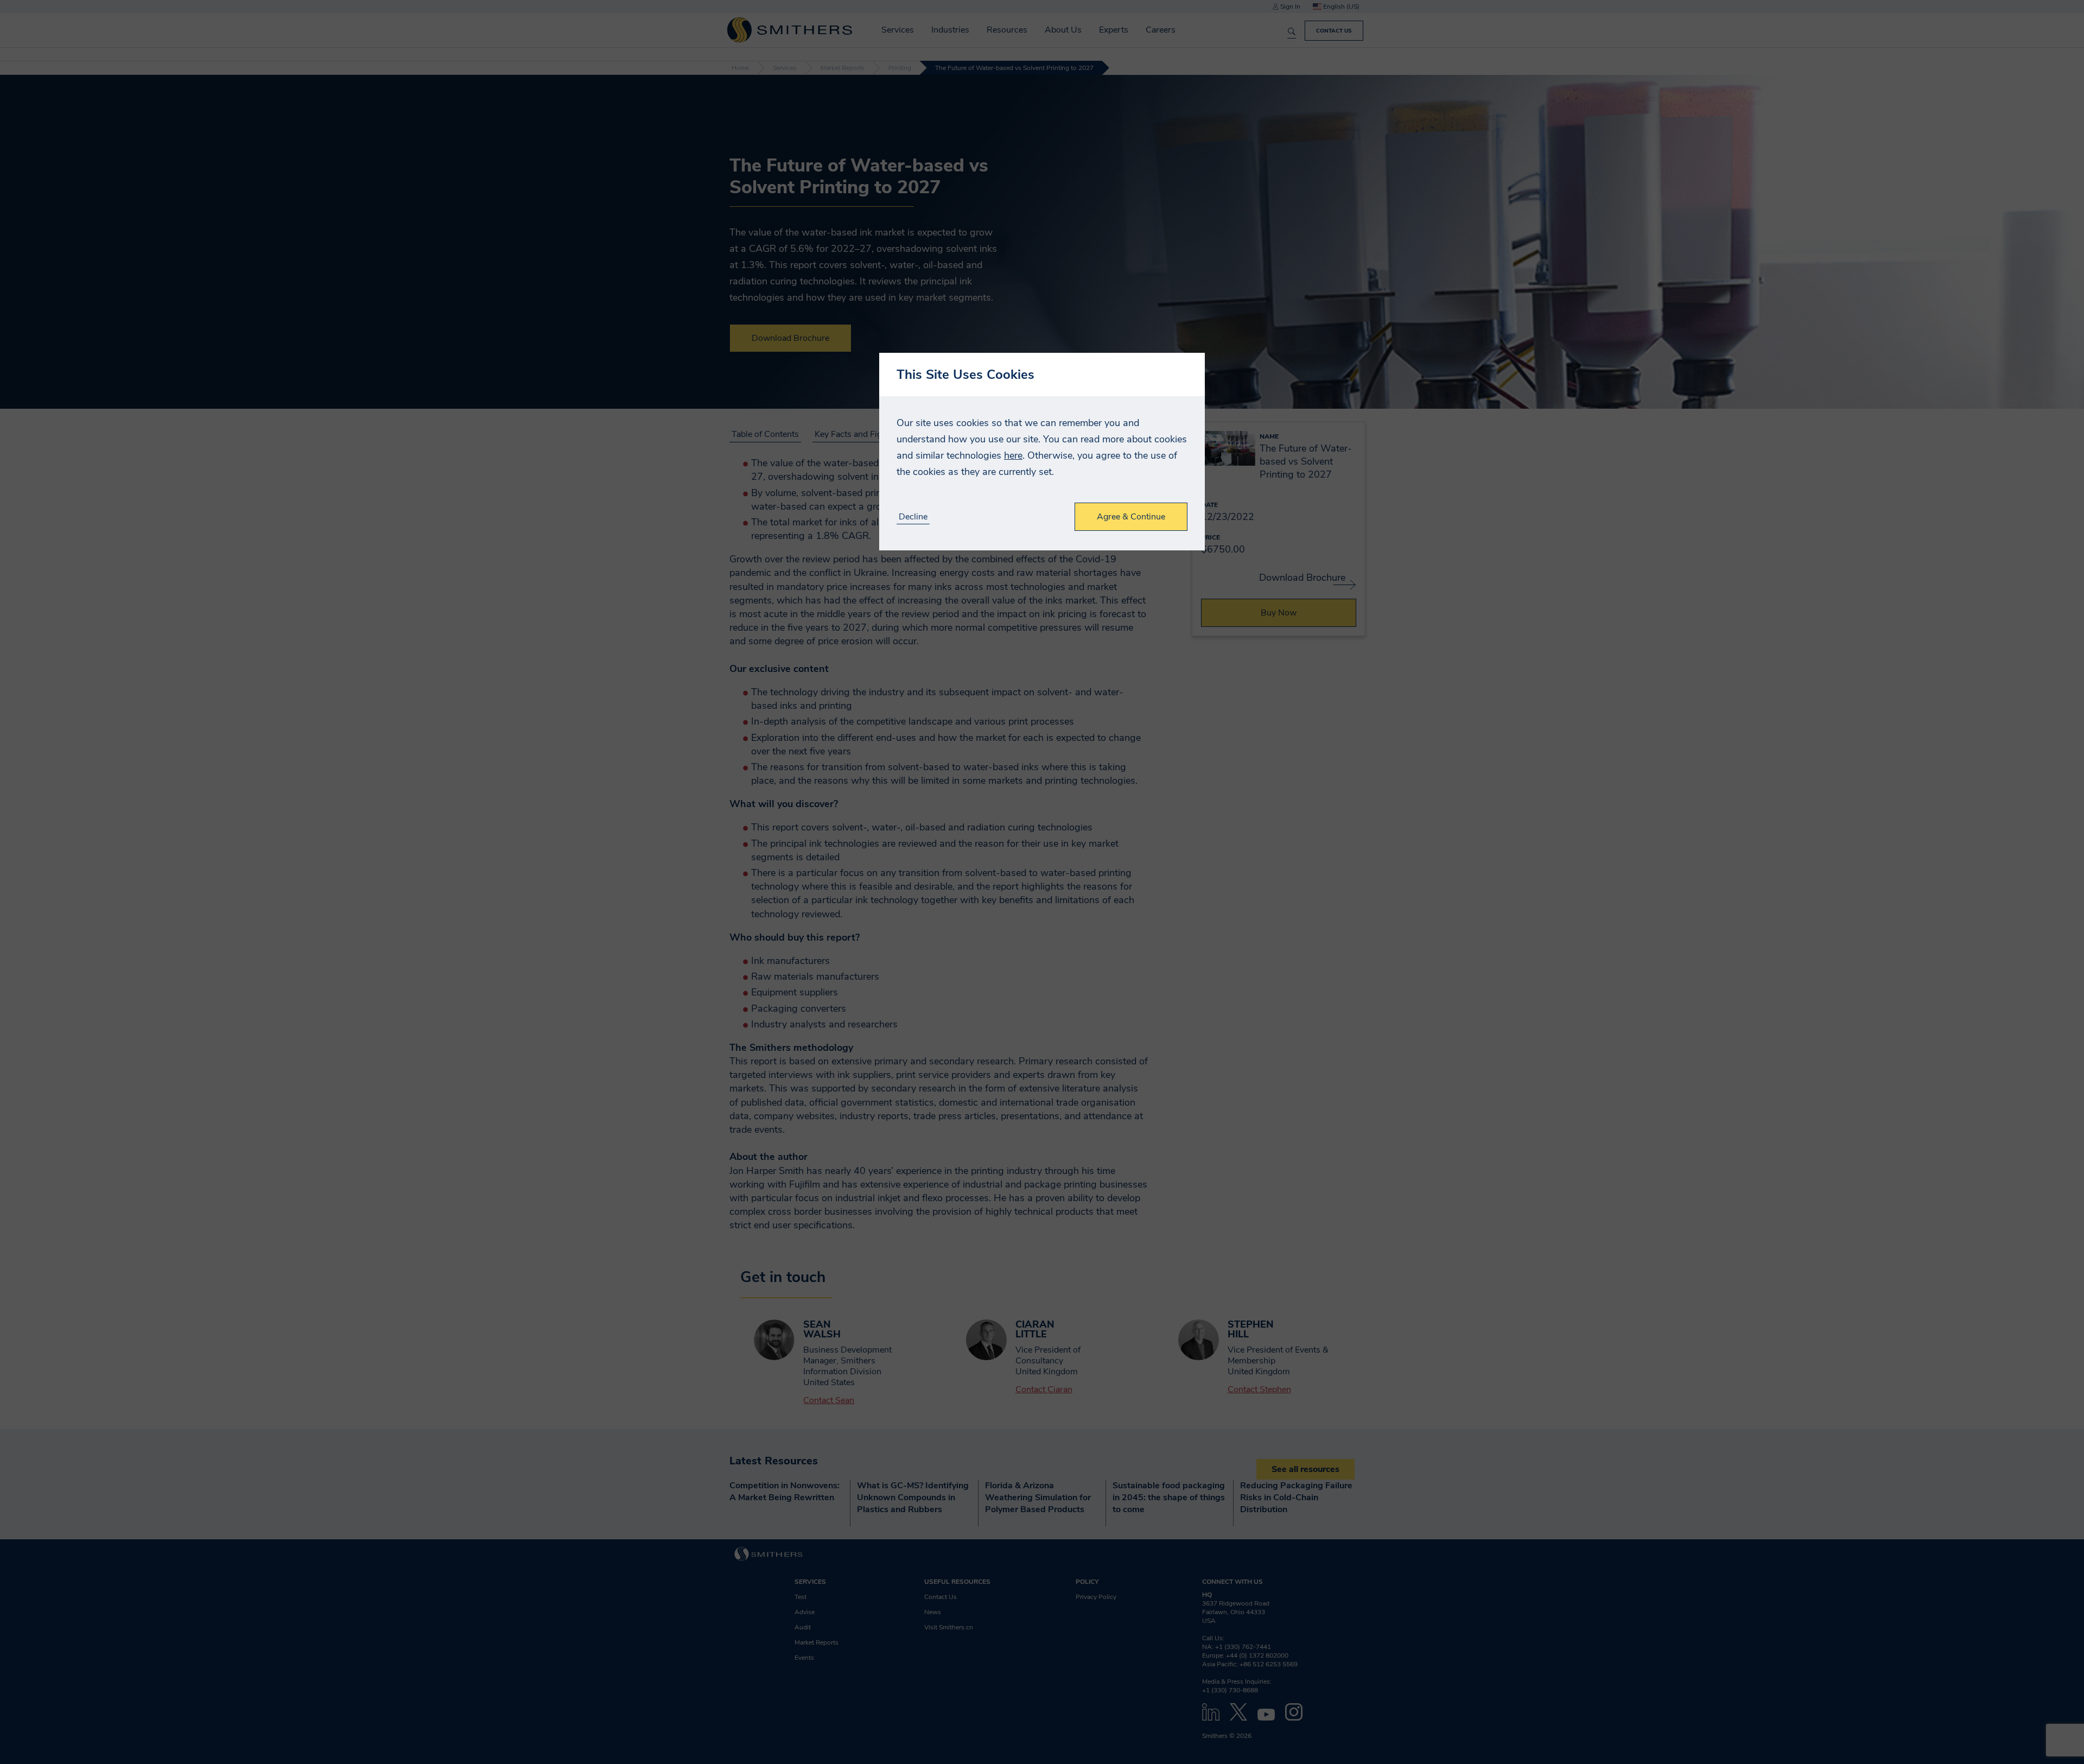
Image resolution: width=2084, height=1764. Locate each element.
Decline (913, 517)
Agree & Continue (1131, 517)
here (1013, 455)
